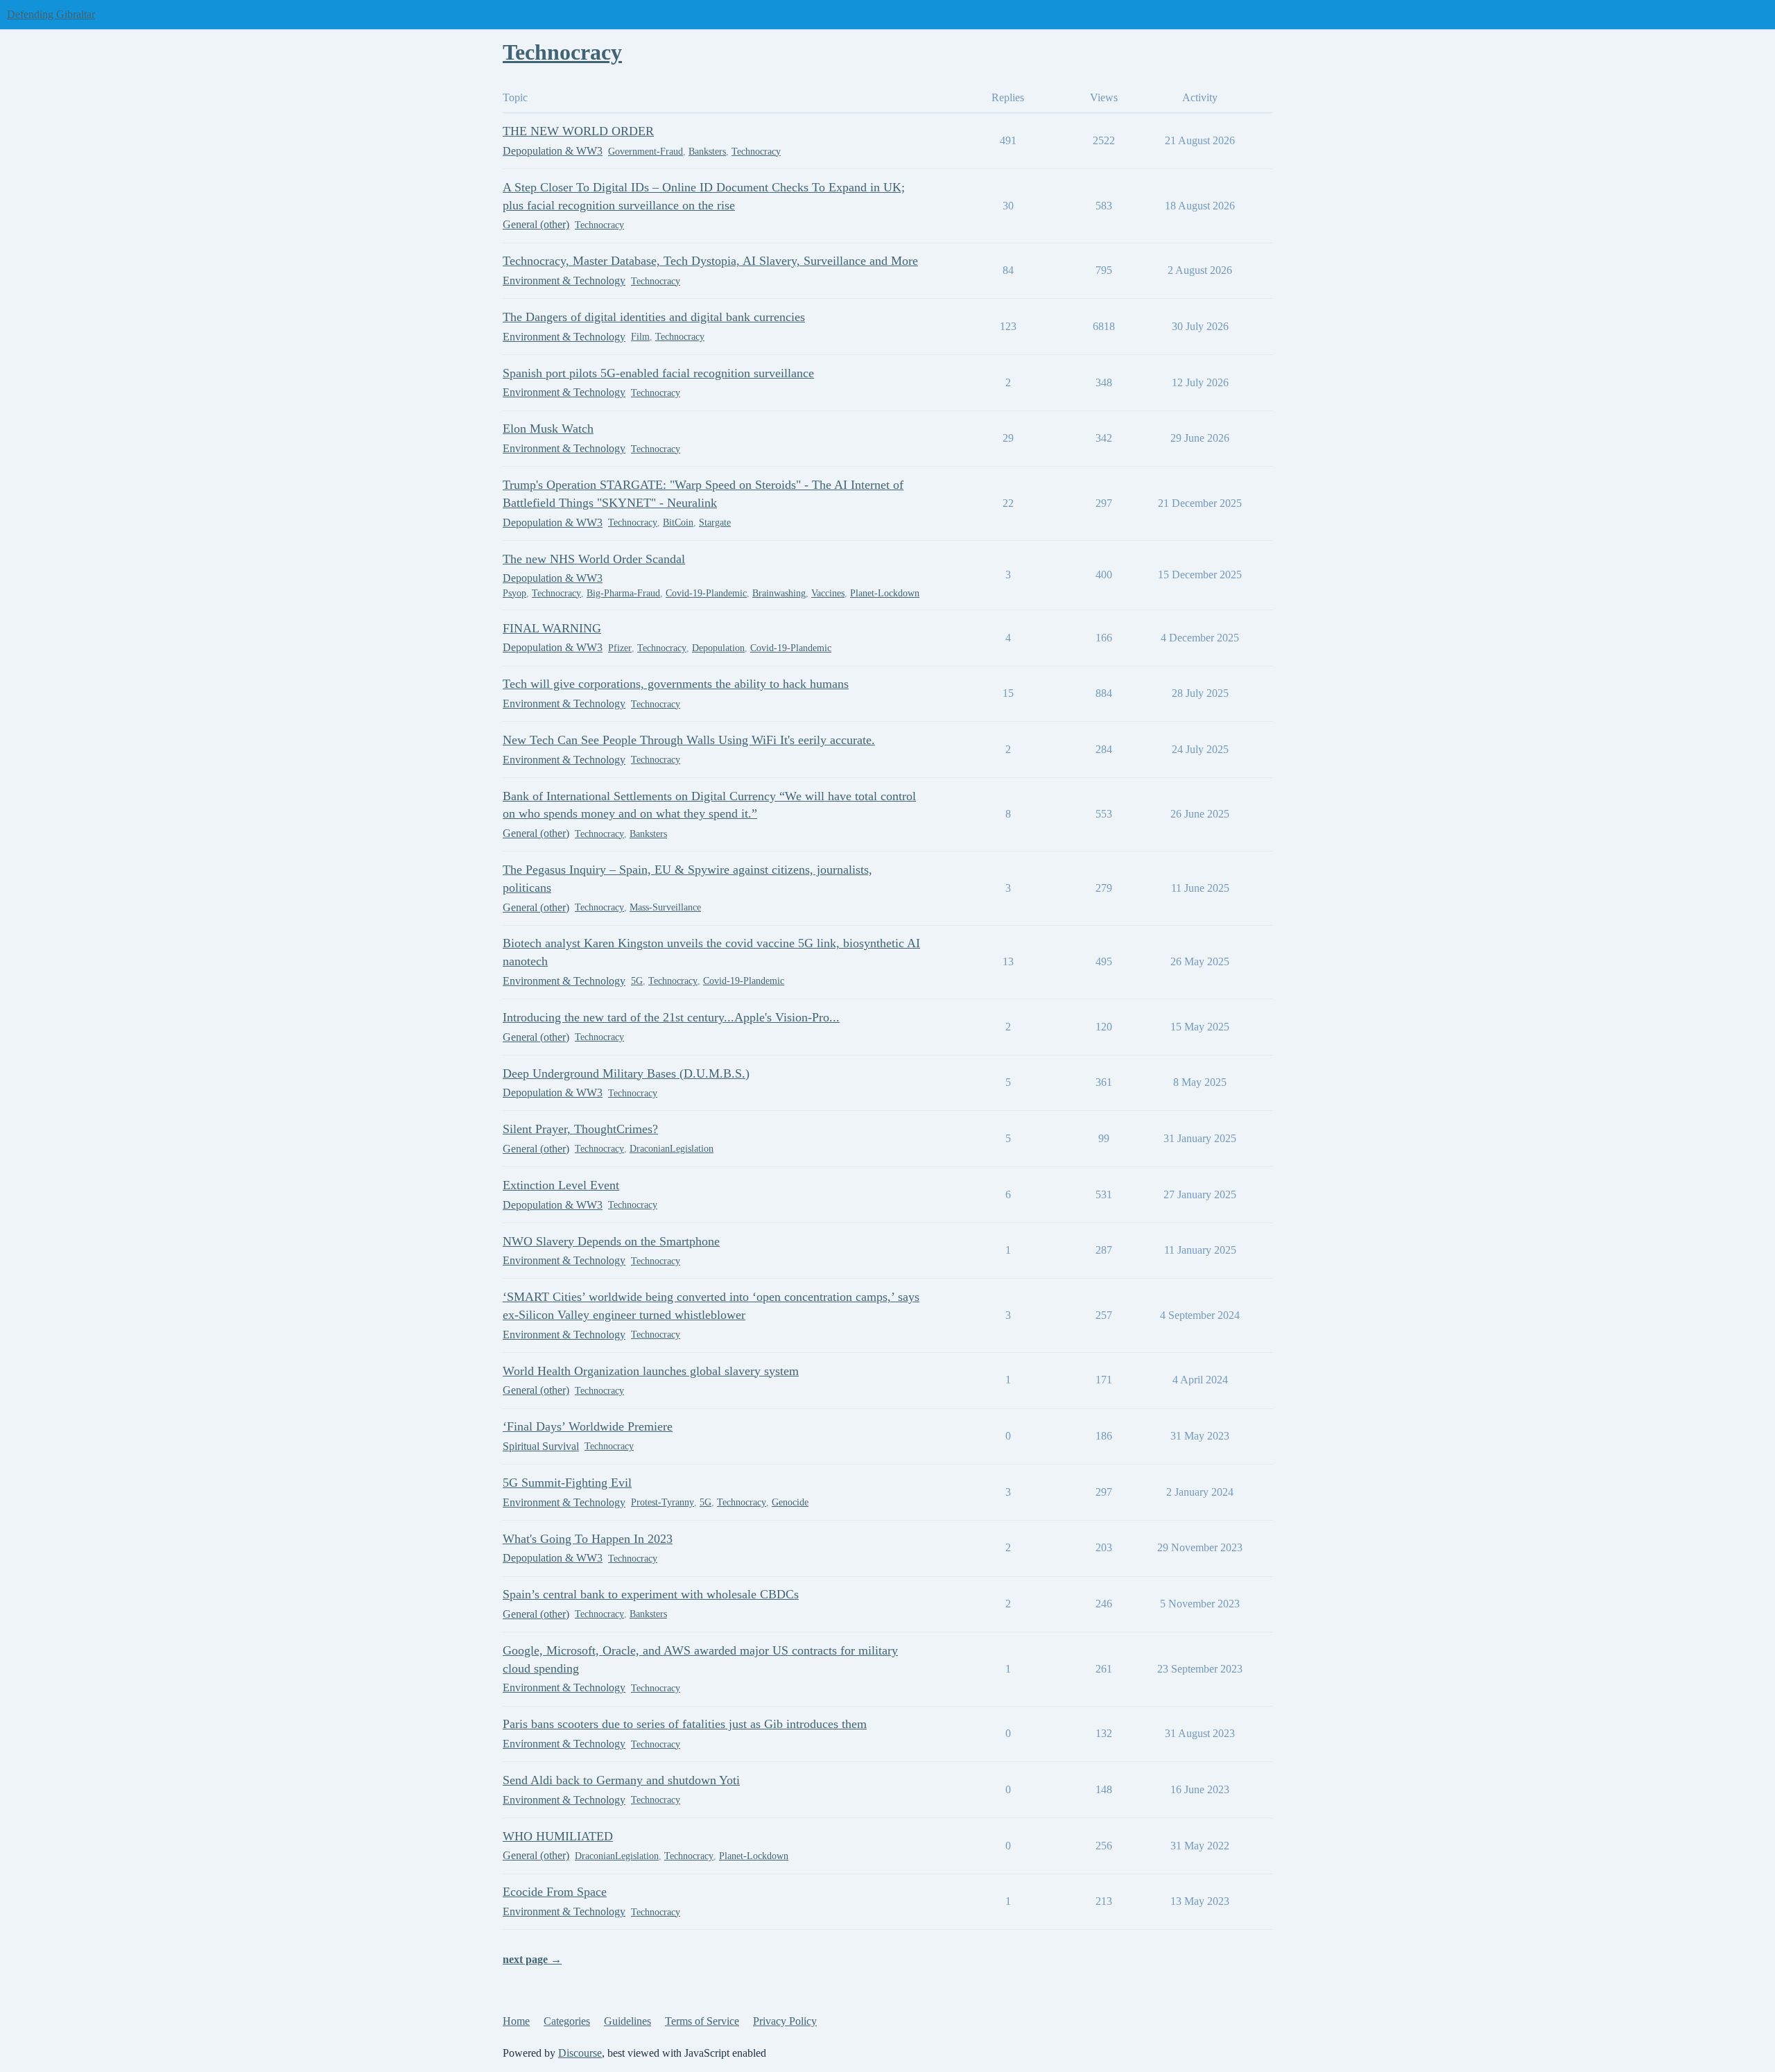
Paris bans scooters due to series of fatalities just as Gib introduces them (685, 1724)
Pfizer (620, 648)
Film (640, 337)
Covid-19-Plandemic (706, 593)
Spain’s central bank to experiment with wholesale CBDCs (651, 1594)
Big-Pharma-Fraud (623, 593)
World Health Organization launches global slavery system (651, 1371)
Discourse (580, 2053)
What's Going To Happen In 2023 (588, 1539)
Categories (567, 2021)
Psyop (514, 593)
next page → (532, 1959)
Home (516, 2021)
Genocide (790, 1502)
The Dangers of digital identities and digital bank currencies (654, 317)
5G (637, 981)
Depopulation (718, 648)
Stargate (715, 523)
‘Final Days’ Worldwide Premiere (588, 1426)
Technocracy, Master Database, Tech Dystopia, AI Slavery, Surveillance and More (710, 261)
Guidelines (627, 2021)
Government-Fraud (646, 152)
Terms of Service (702, 2021)
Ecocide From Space (555, 1892)
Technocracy (756, 152)
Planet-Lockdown (885, 593)
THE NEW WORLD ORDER (578, 131)
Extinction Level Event (561, 1185)
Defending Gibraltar (51, 14)
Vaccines (828, 593)
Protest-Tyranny (663, 1502)
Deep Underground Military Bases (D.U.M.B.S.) (626, 1073)
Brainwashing (779, 593)
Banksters (707, 152)
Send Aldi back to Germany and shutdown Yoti (621, 1780)
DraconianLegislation (672, 1149)
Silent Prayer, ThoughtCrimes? (580, 1129)
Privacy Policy (785, 2021)
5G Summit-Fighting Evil (567, 1483)
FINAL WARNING (552, 628)
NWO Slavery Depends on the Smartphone (611, 1241)
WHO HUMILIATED (558, 1836)
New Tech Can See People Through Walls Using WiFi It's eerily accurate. (689, 740)
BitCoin (678, 523)
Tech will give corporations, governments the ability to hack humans (676, 684)
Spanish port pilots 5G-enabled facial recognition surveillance (658, 373)
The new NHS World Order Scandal (594, 559)
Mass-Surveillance (665, 907)
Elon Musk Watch (548, 429)
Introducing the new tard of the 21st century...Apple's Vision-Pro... (671, 1017)
